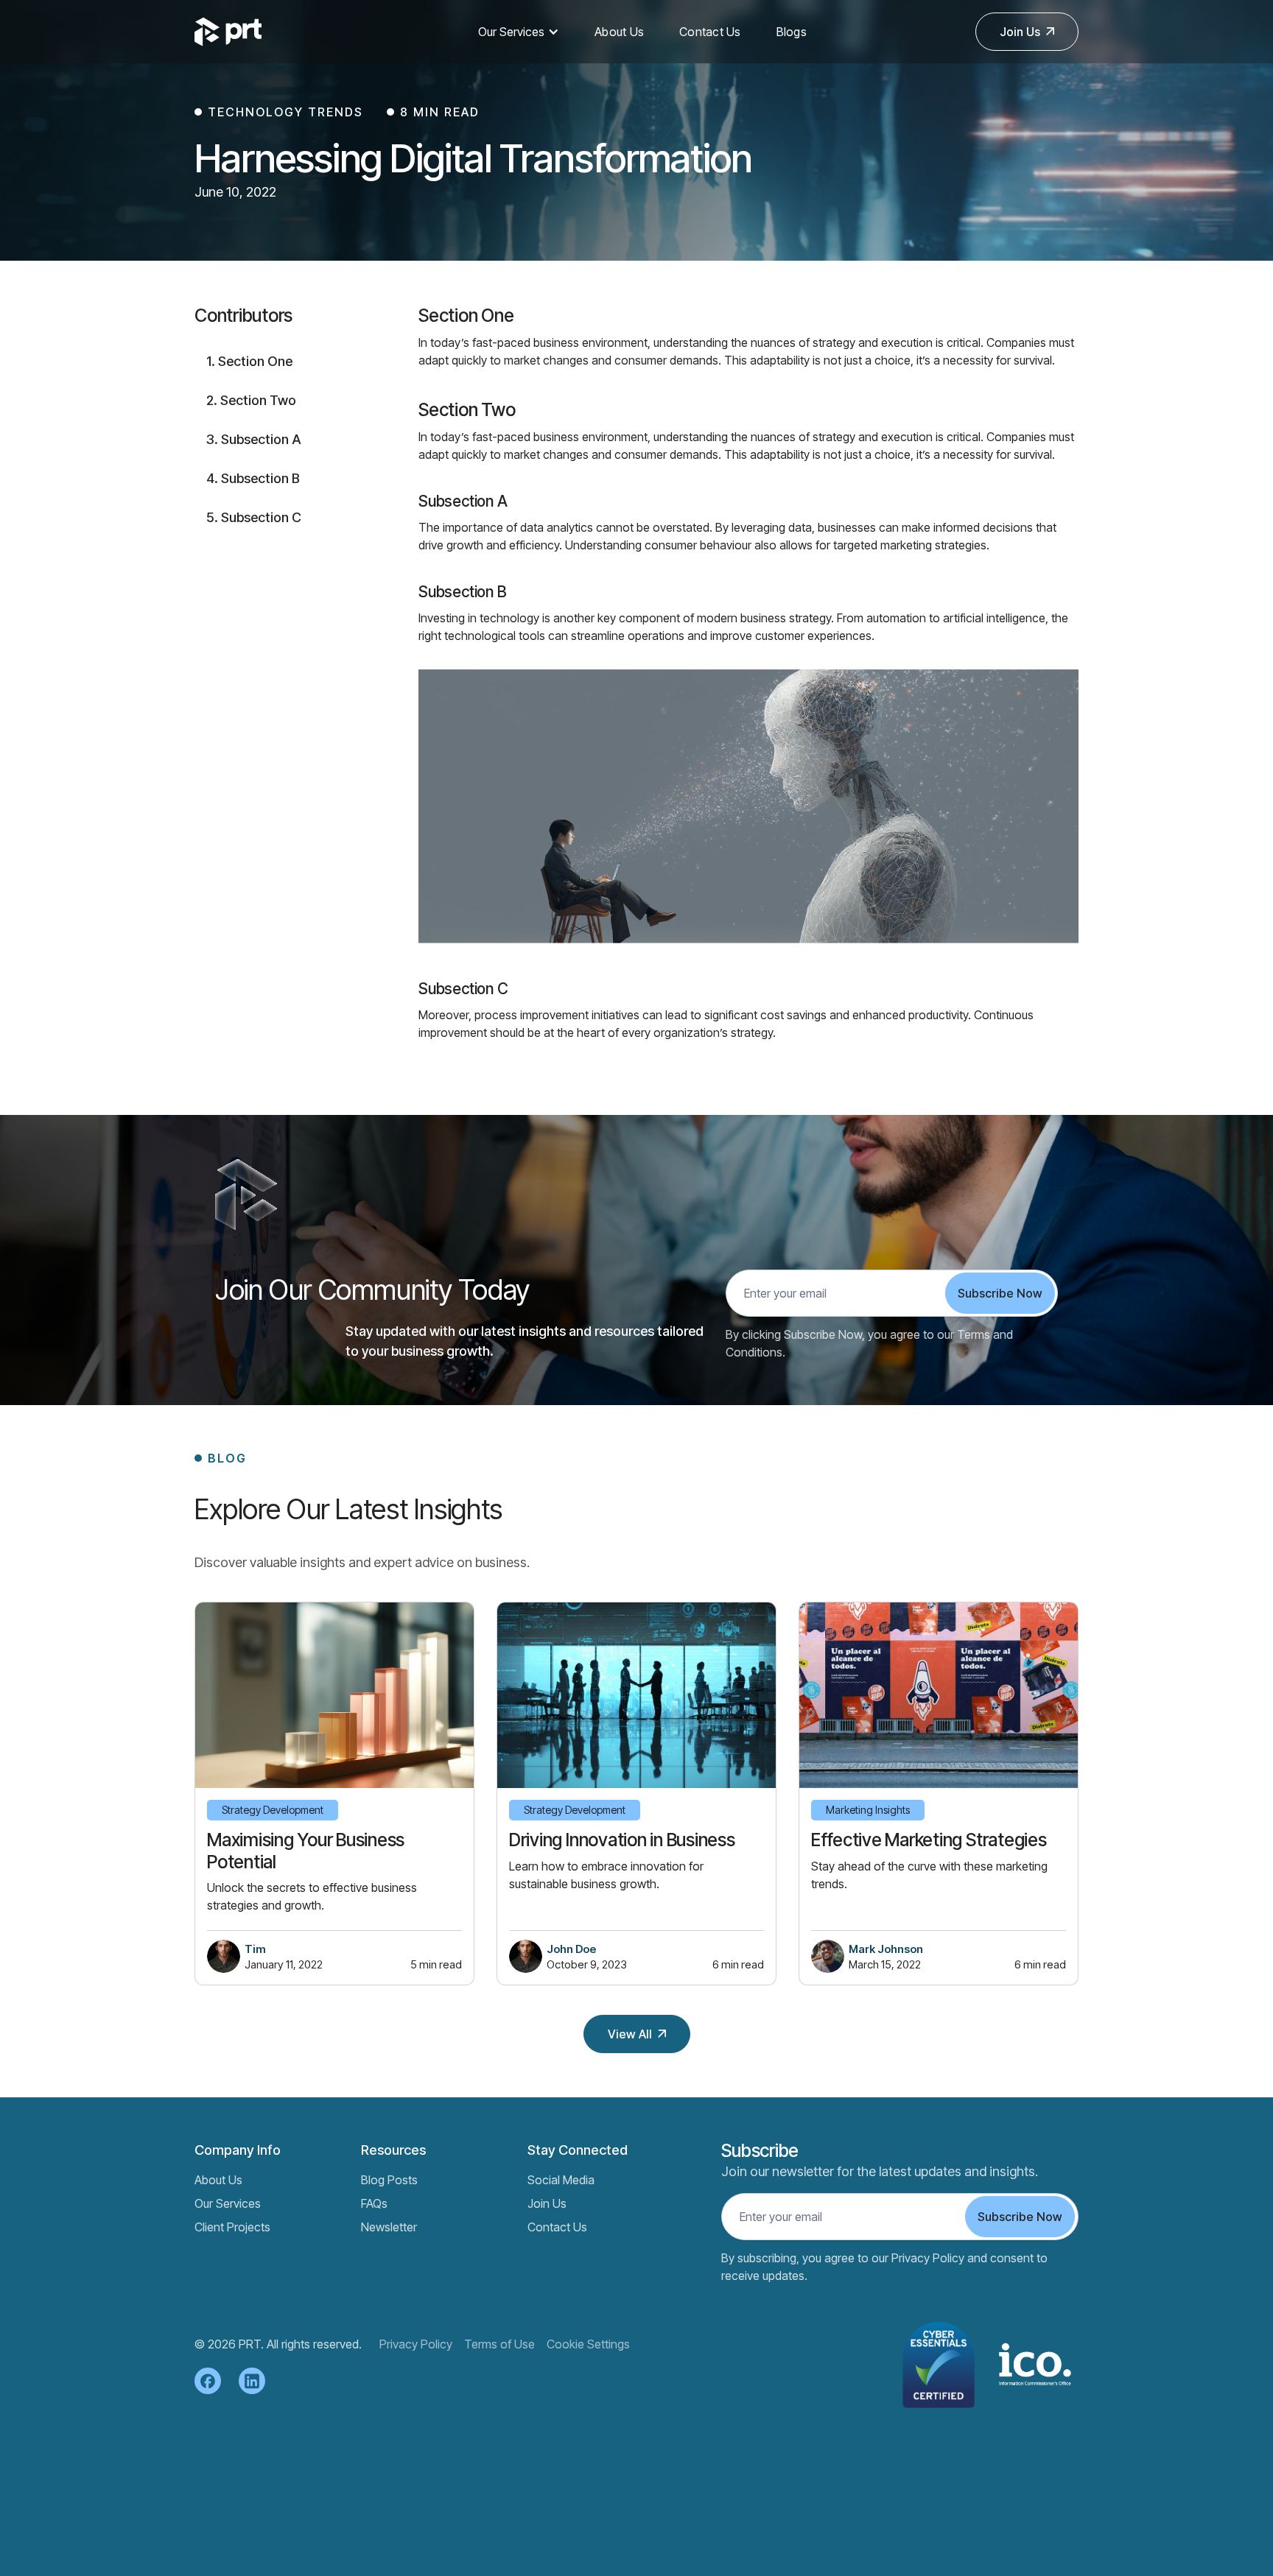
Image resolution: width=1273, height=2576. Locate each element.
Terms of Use (499, 2344)
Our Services (511, 32)
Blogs (792, 32)
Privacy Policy (416, 2344)
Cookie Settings (588, 2344)
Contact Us (710, 32)
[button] (519, 32)
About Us (619, 32)
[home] (261, 32)
